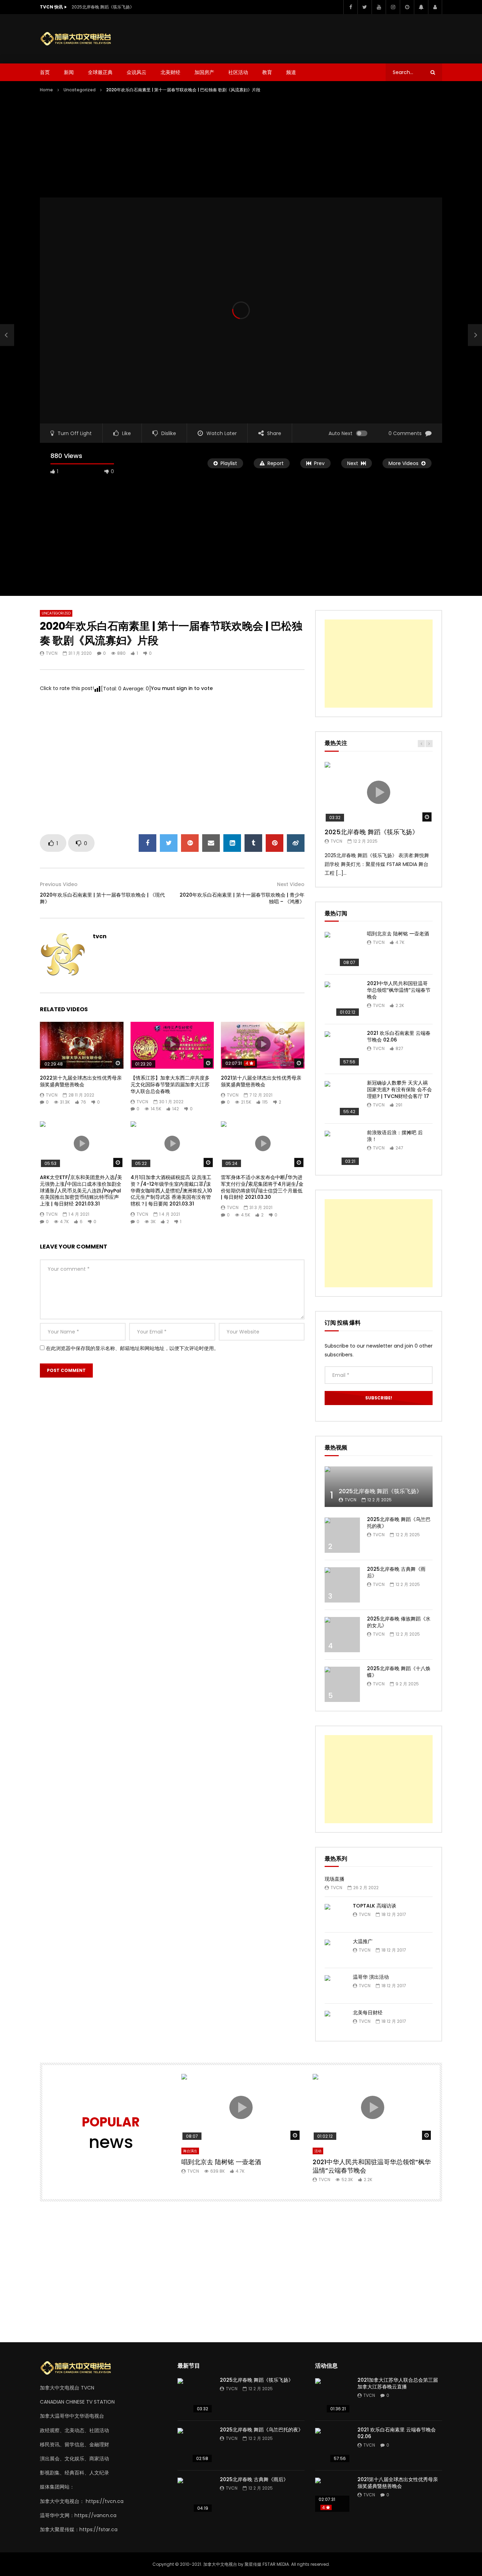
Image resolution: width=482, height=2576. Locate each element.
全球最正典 (100, 72)
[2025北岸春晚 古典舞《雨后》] (342, 1585)
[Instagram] (393, 7)
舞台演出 (190, 2151)
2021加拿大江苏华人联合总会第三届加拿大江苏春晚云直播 (398, 2383)
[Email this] (211, 843)
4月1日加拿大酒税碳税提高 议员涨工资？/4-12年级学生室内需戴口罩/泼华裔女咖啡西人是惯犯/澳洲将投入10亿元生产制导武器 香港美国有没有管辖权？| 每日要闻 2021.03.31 (171, 1191)
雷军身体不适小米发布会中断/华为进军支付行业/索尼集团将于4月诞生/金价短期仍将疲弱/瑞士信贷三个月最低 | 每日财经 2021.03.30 (262, 1187)
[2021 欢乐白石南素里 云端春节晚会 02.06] (342, 1049)
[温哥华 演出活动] (335, 1986)
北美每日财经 (368, 2013)
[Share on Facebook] (147, 843)
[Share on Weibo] (296, 843)
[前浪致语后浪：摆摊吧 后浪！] (342, 1148)
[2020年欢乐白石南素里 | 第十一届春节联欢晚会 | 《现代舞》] (7, 335)
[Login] (435, 7)
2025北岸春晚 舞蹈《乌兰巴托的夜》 (399, 1523)
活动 (318, 2151)
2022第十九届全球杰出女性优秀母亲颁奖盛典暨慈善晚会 (81, 1081)
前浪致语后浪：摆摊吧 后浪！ (395, 1136)
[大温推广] (335, 1950)
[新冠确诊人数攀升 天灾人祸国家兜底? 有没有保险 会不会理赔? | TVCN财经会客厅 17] (342, 1099)
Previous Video (59, 884)
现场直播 (335, 1879)
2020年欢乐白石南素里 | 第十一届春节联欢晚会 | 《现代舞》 (102, 898)
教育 (267, 72)
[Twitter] (364, 7)
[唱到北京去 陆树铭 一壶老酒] (342, 950)
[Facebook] (350, 7)
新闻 (69, 72)
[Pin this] (275, 843)
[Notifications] (421, 7)
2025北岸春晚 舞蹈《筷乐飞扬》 (103, 7)
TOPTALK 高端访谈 (375, 1906)
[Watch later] (407, 7)
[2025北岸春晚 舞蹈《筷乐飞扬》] (379, 1487)
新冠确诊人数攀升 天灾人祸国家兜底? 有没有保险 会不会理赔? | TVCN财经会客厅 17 (399, 1089)
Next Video (291, 884)
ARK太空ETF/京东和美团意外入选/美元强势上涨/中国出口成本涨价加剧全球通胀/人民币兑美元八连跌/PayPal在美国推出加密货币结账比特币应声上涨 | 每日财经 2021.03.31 (81, 1191)
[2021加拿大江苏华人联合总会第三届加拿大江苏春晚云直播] (333, 2396)
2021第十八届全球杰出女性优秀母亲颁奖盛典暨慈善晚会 (261, 1081)
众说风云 (137, 72)
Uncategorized (80, 90)
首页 (45, 72)
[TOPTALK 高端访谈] (335, 1915)
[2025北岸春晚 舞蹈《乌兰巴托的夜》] (342, 1535)
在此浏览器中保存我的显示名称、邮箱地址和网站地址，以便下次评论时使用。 (132, 1348)
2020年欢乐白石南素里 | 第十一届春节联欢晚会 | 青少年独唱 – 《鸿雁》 (242, 898)
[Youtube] (379, 7)
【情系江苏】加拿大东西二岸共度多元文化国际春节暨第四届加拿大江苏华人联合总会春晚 (170, 1085)
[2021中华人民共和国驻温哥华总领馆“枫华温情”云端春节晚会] (342, 999)
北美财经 (170, 72)
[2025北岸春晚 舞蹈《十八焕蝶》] (342, 1684)
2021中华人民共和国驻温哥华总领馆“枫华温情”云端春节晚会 (399, 990)
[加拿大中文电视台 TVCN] (79, 39)
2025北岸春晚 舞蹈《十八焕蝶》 (399, 1672)
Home (46, 90)
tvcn (52, 653)
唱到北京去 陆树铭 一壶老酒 (398, 934)
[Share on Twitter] (169, 843)
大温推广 (363, 1941)
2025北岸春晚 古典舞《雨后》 (396, 1572)
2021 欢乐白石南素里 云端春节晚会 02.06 (399, 1036)
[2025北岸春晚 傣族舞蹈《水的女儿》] (342, 1635)
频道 (291, 72)
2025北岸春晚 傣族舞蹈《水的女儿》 (399, 1622)
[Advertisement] (314, 37)
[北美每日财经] (335, 2021)
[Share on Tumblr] (253, 843)
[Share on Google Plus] (190, 843)
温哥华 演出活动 (371, 1977)
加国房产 (204, 72)
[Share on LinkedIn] (232, 843)
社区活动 (238, 72)
